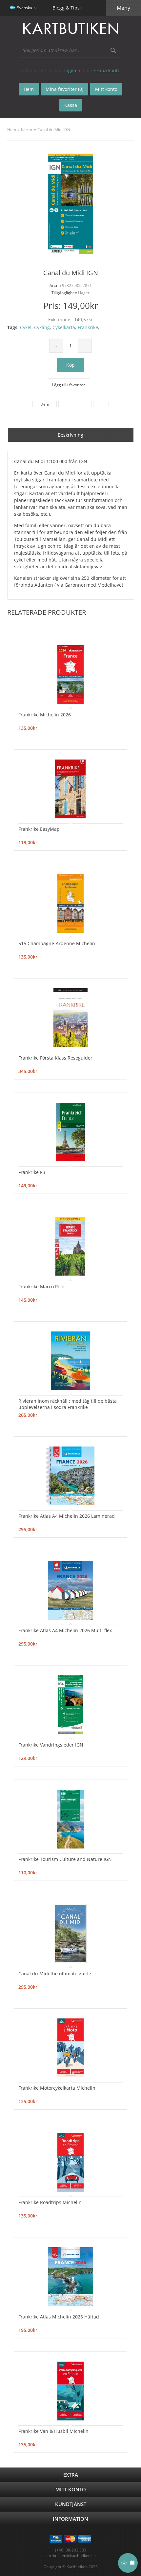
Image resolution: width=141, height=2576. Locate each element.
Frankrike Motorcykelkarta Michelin (57, 2088)
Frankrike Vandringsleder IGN (51, 1745)
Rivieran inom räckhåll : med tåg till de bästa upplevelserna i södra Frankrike (68, 1404)
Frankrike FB (32, 1172)
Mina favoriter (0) (64, 89)
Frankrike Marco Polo (41, 1287)
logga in (73, 70)
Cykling (42, 327)
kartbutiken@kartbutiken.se (71, 2556)
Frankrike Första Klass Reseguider (55, 1058)
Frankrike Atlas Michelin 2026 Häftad (59, 2317)
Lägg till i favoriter (69, 385)
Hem (12, 130)
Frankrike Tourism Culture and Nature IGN (65, 1859)
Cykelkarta (64, 327)
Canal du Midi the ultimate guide (55, 1974)
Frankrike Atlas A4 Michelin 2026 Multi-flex (65, 1630)
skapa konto (107, 70)
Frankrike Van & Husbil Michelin (53, 2431)
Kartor (27, 130)
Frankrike (88, 327)
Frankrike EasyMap (39, 829)
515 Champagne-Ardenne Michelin (57, 943)
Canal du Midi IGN (54, 130)
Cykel (26, 327)
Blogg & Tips (66, 8)
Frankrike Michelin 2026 (45, 715)
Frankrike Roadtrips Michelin (50, 2202)
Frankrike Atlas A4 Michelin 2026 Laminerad (67, 1516)
